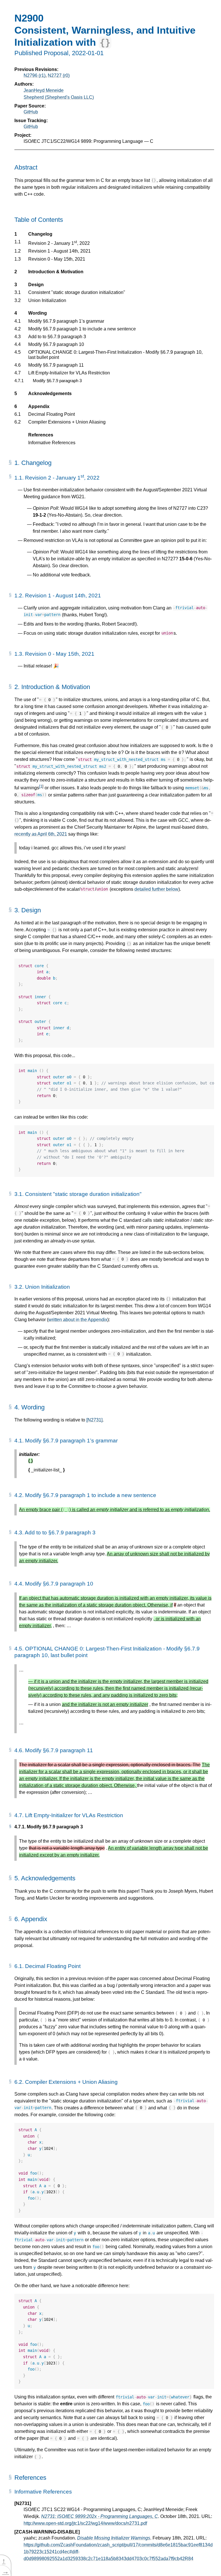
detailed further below (156, 889)
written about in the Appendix (78, 1320)
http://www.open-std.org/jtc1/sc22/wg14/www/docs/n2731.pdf (85, 2523)
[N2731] (94, 1420)
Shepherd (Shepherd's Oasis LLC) (59, 97)
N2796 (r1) (35, 75)
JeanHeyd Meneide (44, 90)
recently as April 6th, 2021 (41, 834)
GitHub (31, 112)
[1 (41, 786)
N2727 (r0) (59, 75)
